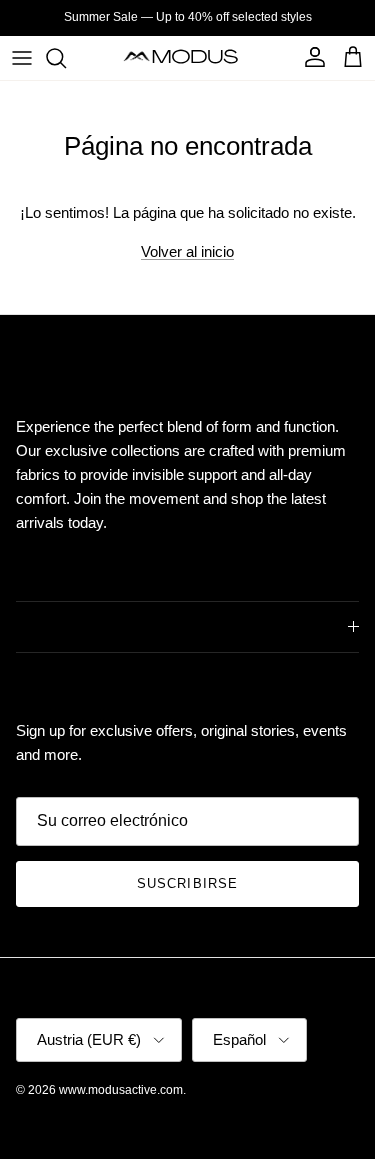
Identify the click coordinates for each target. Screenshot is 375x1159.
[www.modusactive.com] (187, 57)
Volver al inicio (187, 251)
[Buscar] (66, 58)
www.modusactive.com (121, 1090)
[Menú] (22, 58)
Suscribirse (187, 883)
